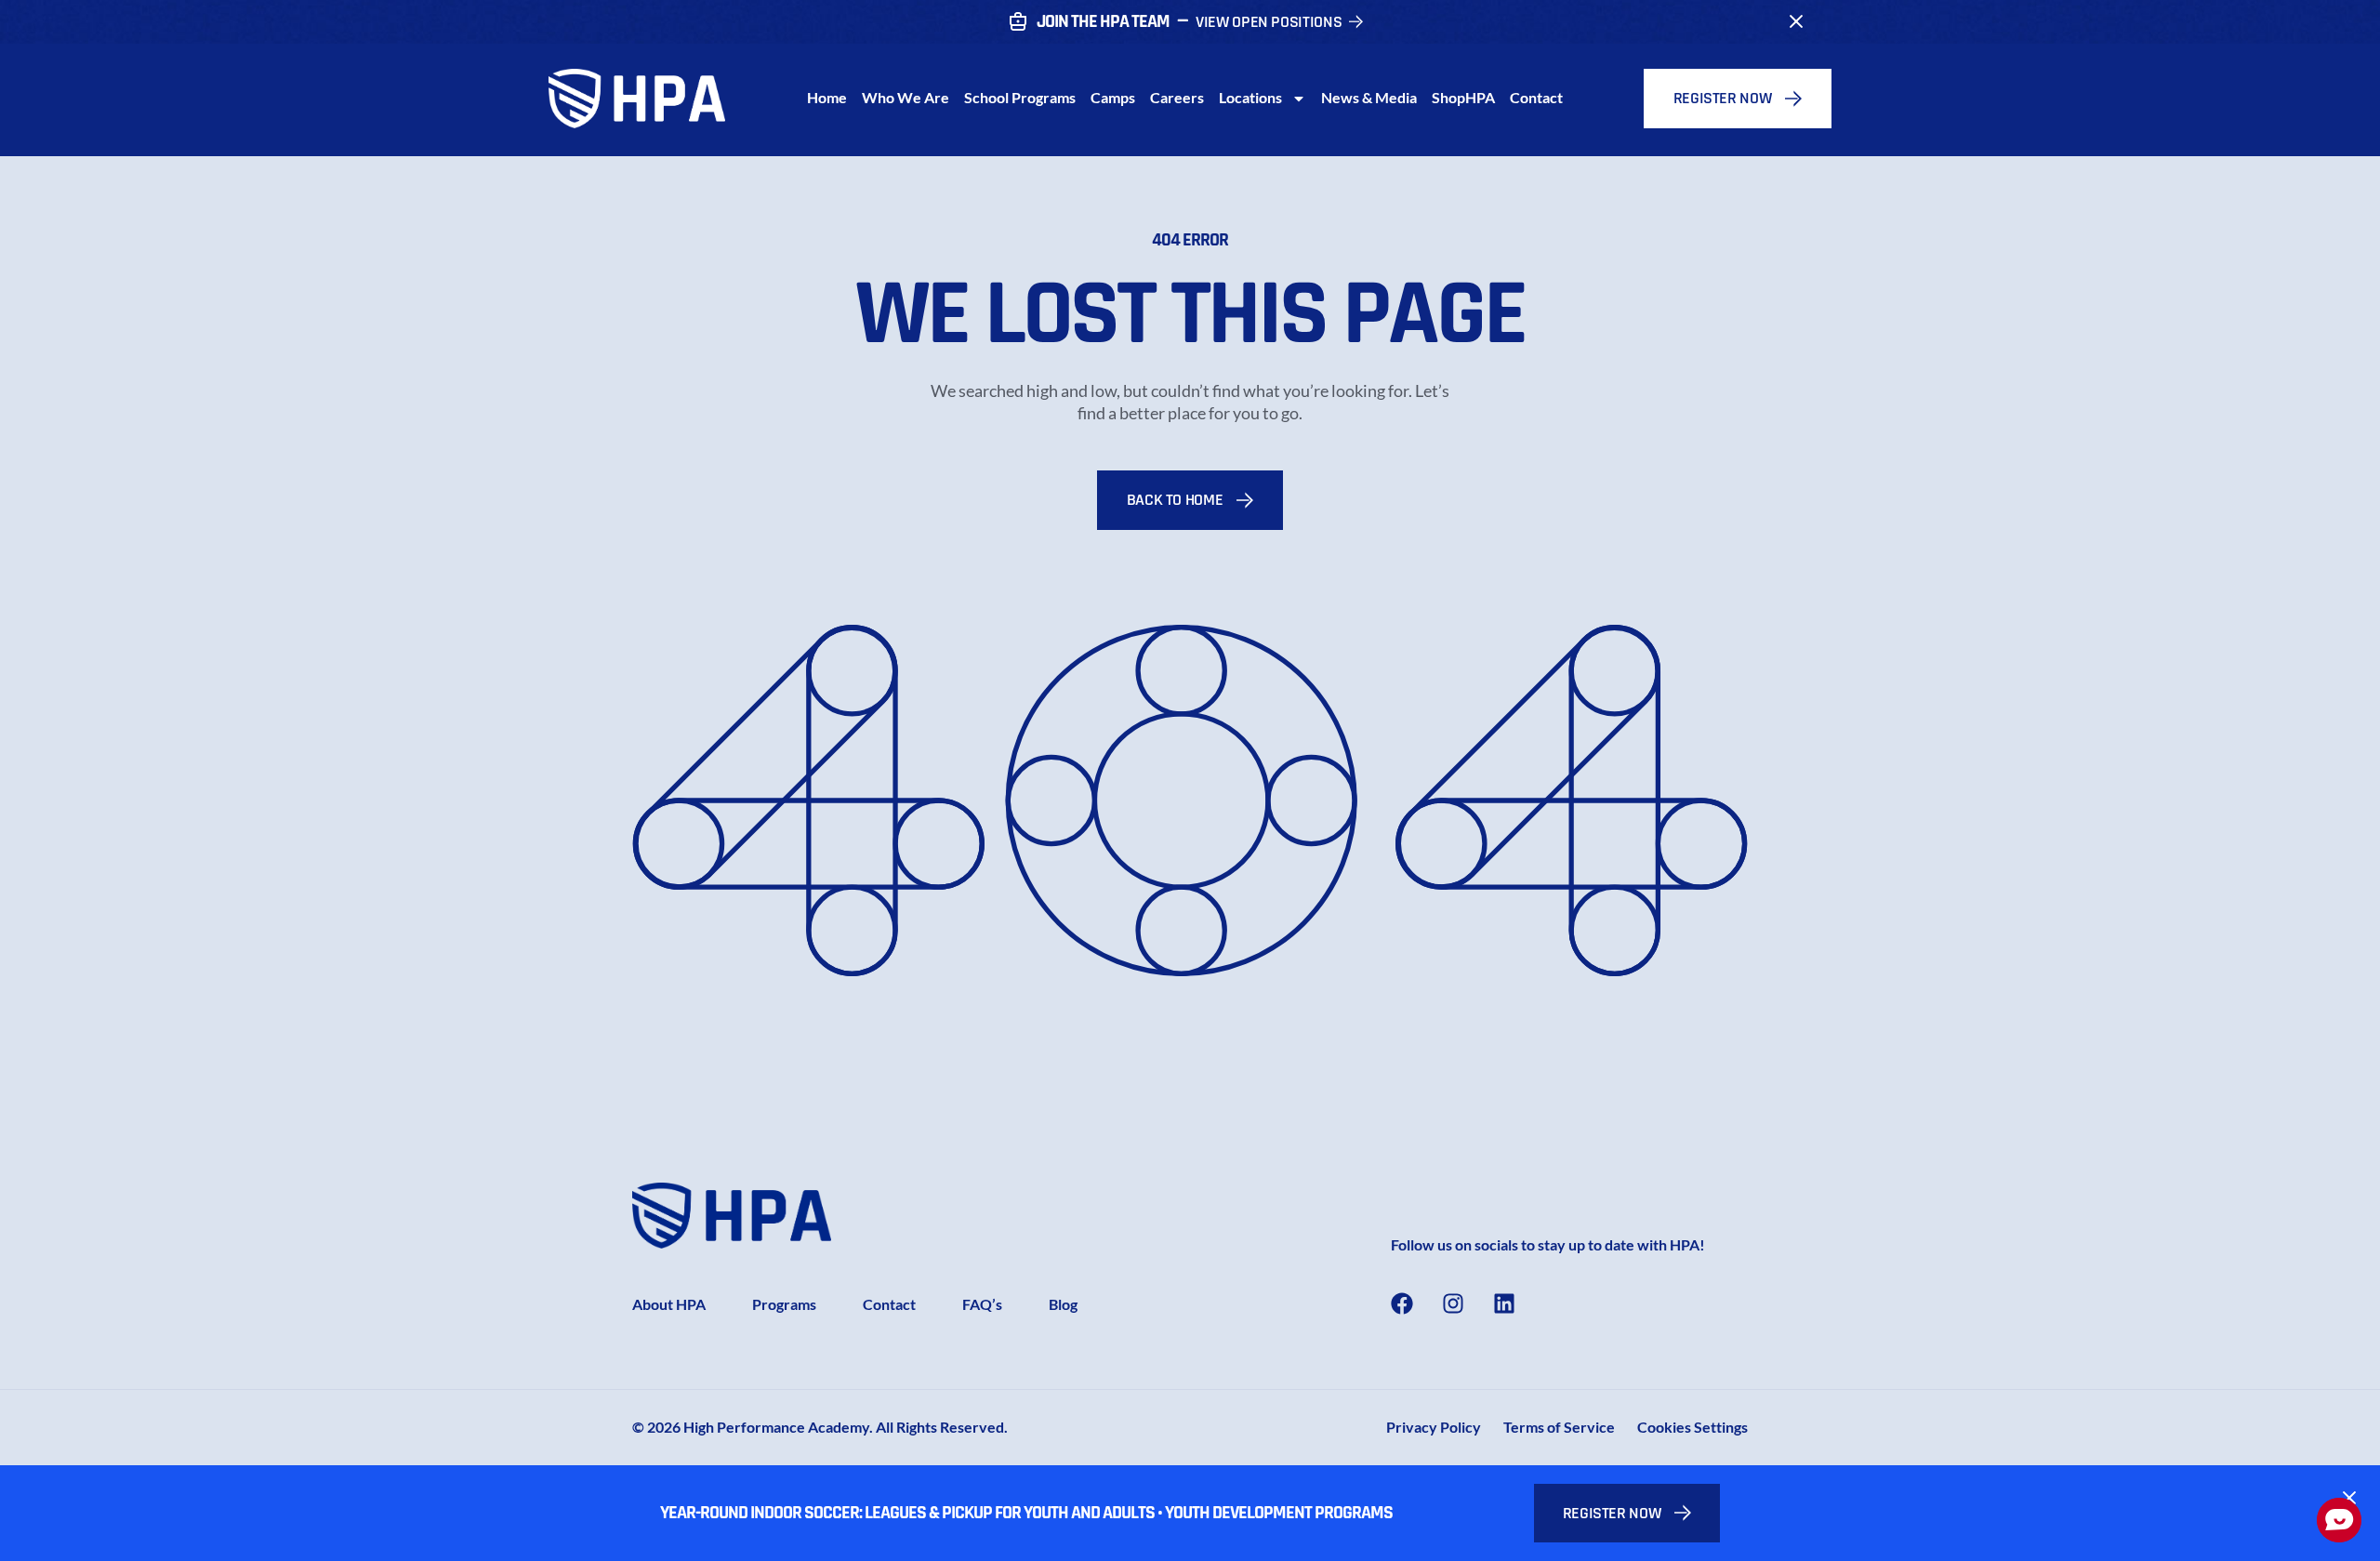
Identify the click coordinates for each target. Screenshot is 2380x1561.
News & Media (1369, 97)
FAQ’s (982, 1304)
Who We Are (906, 97)
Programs (784, 1304)
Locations (1250, 97)
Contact (1536, 97)
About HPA (669, 1304)
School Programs (1020, 97)
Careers (1177, 97)
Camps (1113, 97)
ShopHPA (1463, 97)
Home (827, 97)
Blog (1063, 1304)
